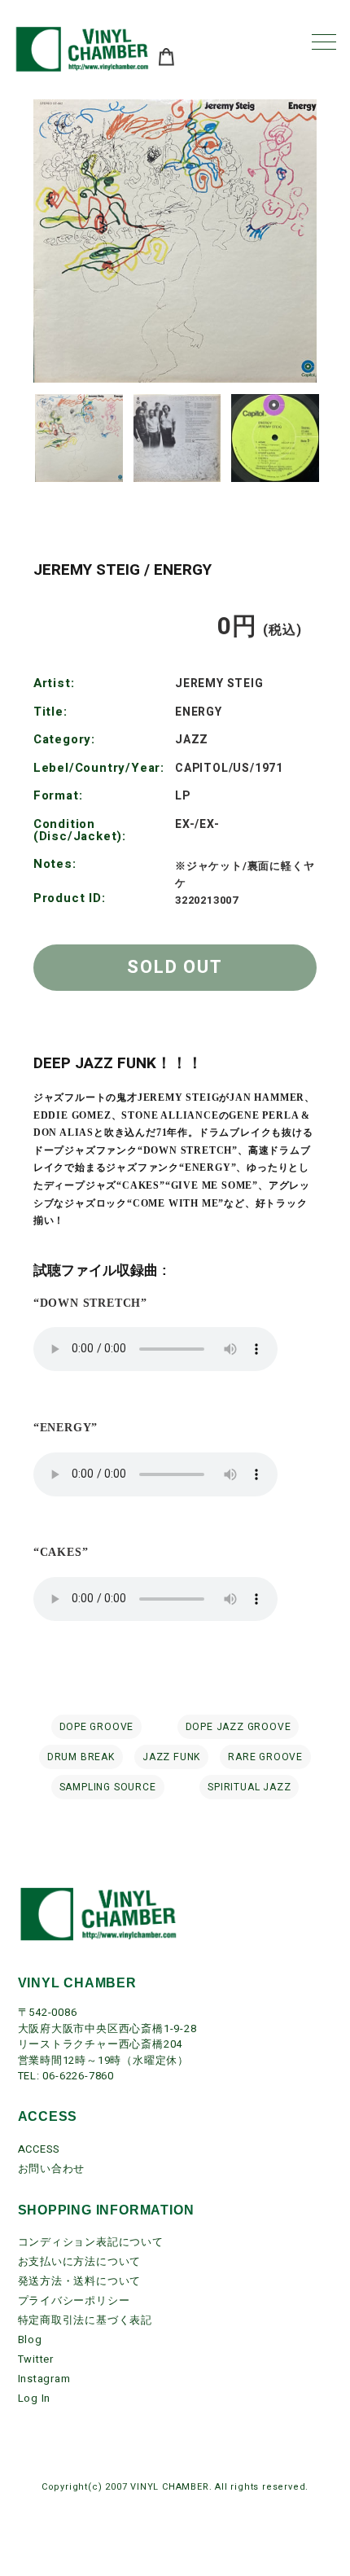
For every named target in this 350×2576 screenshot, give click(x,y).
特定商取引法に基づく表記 (85, 2320)
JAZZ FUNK (171, 1757)
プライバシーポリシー (74, 2300)
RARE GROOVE (265, 1757)
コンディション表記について (91, 2242)
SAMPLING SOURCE (108, 1787)
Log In (35, 2398)
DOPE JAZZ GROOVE (238, 1727)
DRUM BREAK (81, 1757)
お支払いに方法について (80, 2261)
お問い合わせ (52, 2169)
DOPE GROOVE (97, 1727)
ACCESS (39, 2149)
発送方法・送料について (80, 2281)
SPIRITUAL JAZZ (249, 1787)
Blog (30, 2339)
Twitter (36, 2359)
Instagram (44, 2379)
